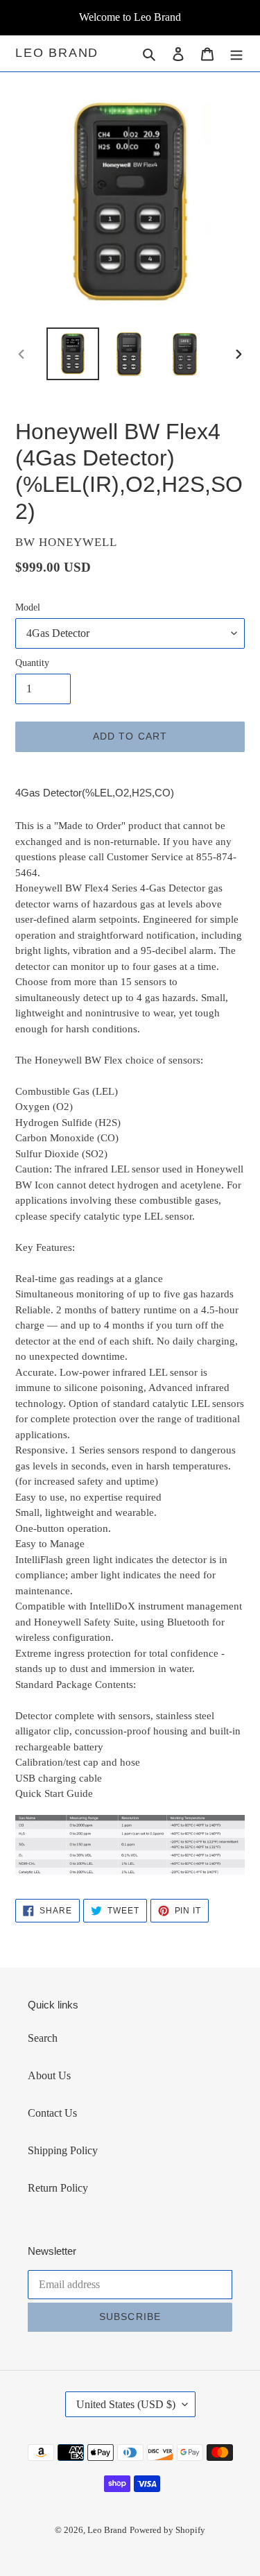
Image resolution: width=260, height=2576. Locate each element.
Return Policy (58, 2188)
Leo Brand (57, 53)
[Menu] (236, 53)
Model (28, 607)
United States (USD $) (126, 2404)
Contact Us (52, 2113)
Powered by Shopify (167, 2530)
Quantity (32, 663)
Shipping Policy (63, 2150)
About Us (49, 2075)
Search (43, 2038)
